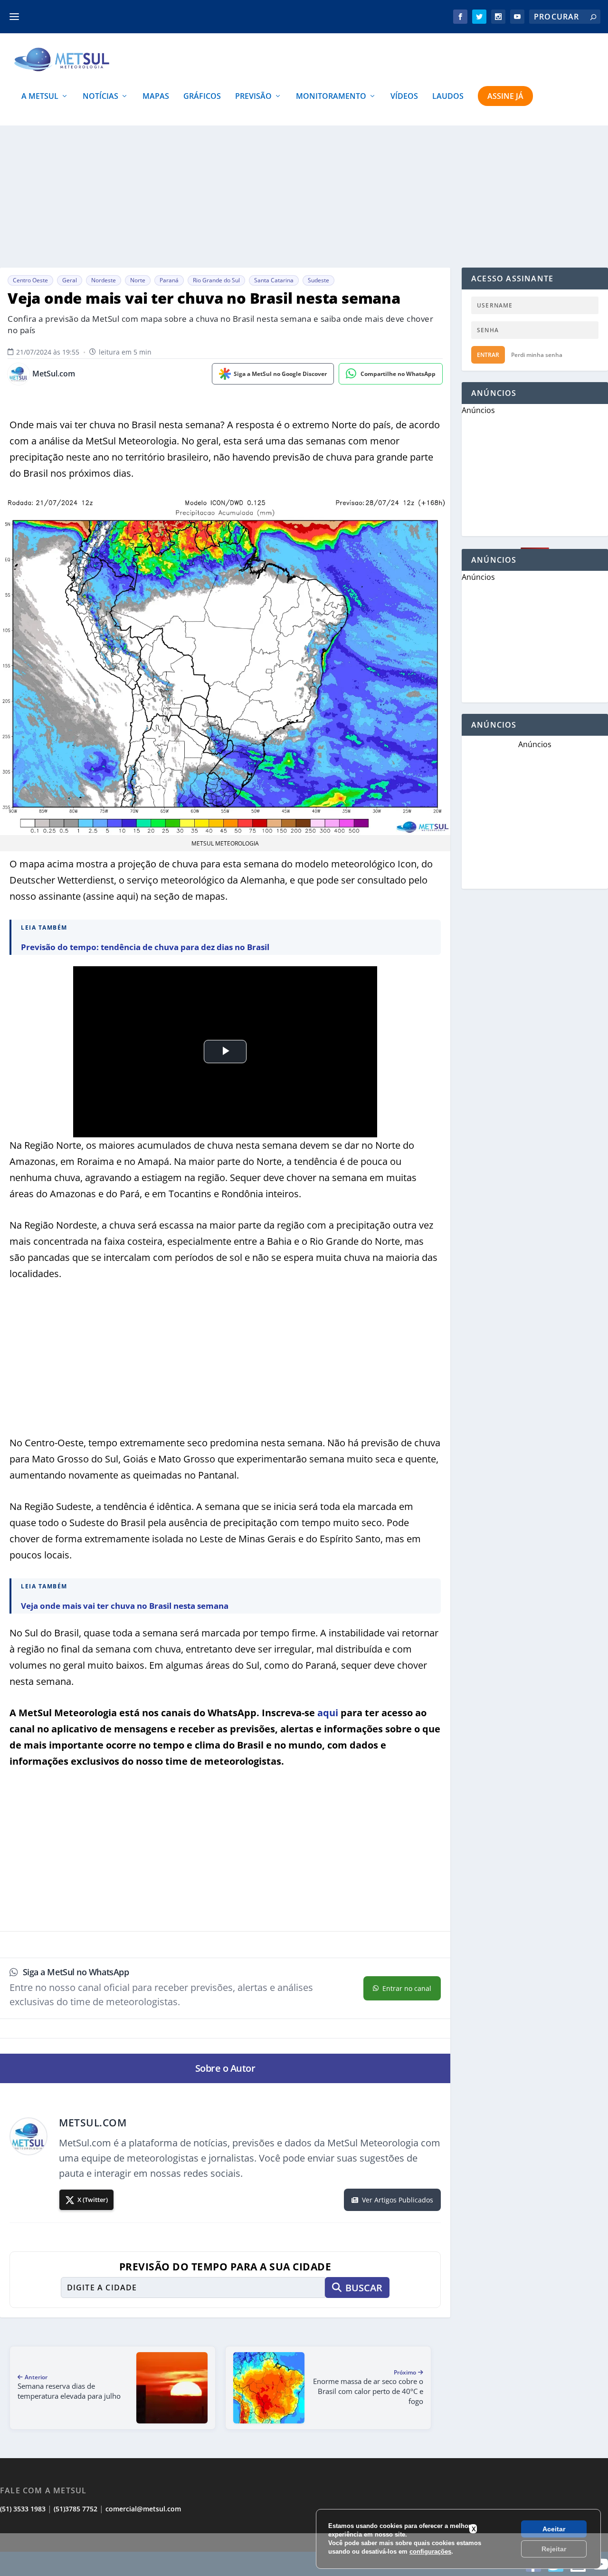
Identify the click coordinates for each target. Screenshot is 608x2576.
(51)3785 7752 (76, 2509)
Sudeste (318, 280)
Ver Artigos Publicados (398, 2200)
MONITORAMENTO (331, 97)
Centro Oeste (30, 280)
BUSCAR (364, 2288)
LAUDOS (448, 97)
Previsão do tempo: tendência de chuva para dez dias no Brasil (145, 947)
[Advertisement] (304, 2555)
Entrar (488, 355)
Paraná (169, 280)
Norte (138, 280)
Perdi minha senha (537, 355)
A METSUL (40, 97)
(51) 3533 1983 (23, 2509)
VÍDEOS (404, 97)
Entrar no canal (407, 1988)
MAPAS (156, 97)
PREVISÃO (253, 97)
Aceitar (554, 2529)
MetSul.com (54, 374)
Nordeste (104, 280)
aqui (328, 1713)
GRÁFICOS (202, 97)
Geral (70, 280)
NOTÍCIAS (100, 97)
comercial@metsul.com (143, 2509)
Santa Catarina (274, 280)
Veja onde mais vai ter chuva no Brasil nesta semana (125, 1606)
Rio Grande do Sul (216, 280)
